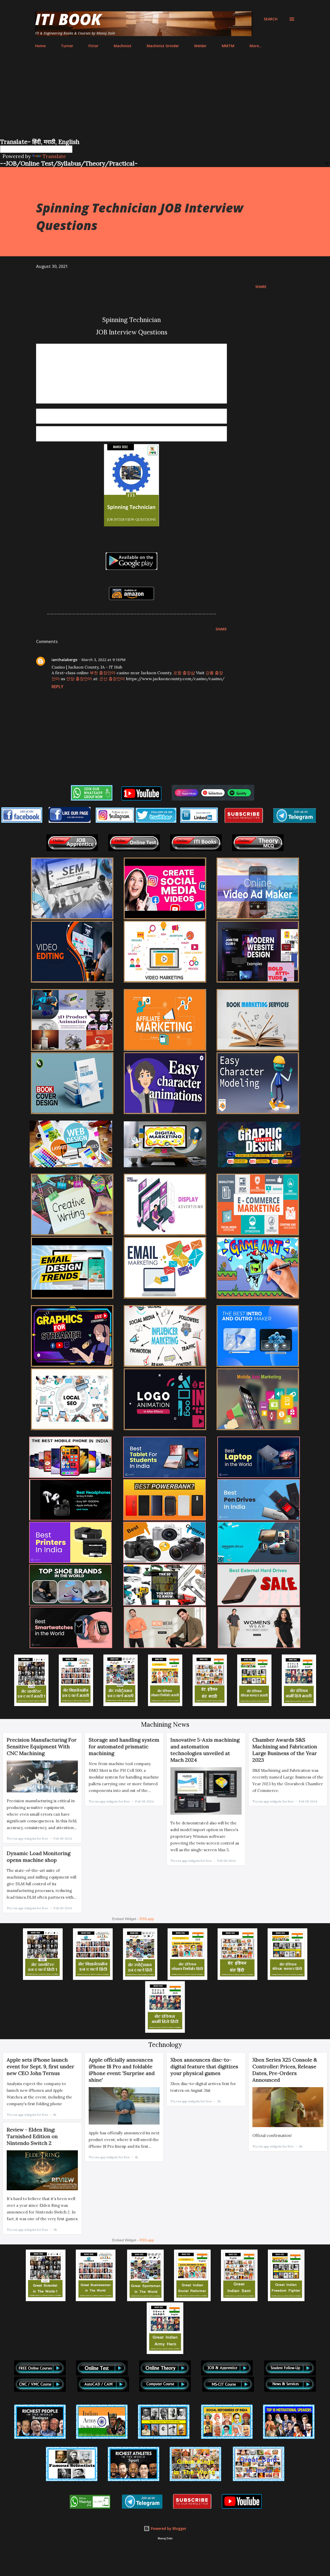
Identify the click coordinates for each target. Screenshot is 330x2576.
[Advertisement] (165, 99)
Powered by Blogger (168, 2528)
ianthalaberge (64, 660)
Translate (54, 156)
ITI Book (68, 19)
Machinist (123, 46)
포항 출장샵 (184, 673)
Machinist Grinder (163, 46)
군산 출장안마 (112, 679)
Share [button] (261, 287)
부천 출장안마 (103, 673)
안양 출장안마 (79, 679)
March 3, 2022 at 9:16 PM (104, 660)
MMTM (228, 46)
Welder (200, 46)
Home (40, 46)
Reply (57, 687)
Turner (67, 46)
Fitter (93, 46)
